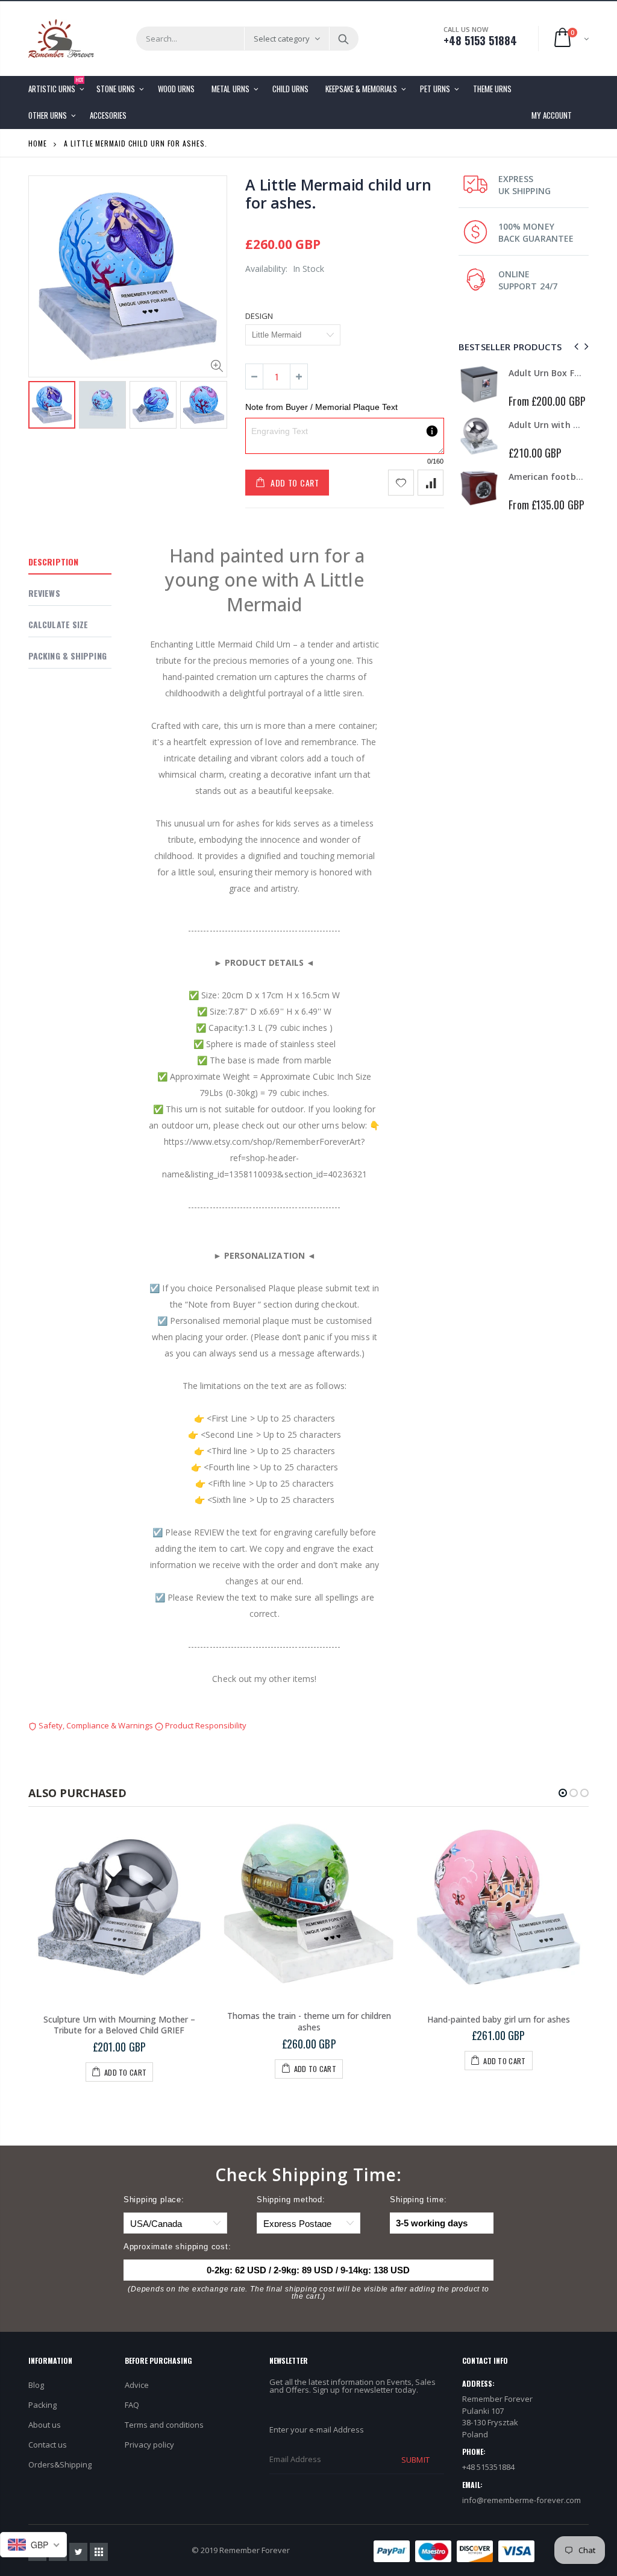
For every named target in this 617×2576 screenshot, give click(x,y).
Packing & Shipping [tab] (67, 656)
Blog (36, 2385)
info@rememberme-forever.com (521, 2500)
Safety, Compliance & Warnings (96, 1725)
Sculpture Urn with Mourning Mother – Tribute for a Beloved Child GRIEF (119, 2025)
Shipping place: (154, 2200)
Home (38, 143)
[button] (563, 1793)
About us (45, 2425)
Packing (42, 2405)
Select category (282, 39)
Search (343, 39)
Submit (415, 2460)
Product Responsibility (205, 1725)
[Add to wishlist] (401, 483)
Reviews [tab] (44, 593)
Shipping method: (291, 2200)
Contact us (48, 2445)
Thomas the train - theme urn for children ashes (309, 2021)
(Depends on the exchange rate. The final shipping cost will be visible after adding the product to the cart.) (308, 2293)
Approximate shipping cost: (177, 2247)
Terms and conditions (164, 2425)
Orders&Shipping (60, 2464)
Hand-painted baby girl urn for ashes (499, 2019)
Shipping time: (418, 2200)
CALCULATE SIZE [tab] (58, 624)
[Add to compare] (431, 483)
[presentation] (41, 406)
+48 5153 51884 (480, 40)
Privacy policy (149, 2445)
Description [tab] (53, 562)
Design (259, 316)
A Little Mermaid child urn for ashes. (338, 194)
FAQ (132, 2405)
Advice (137, 2385)
